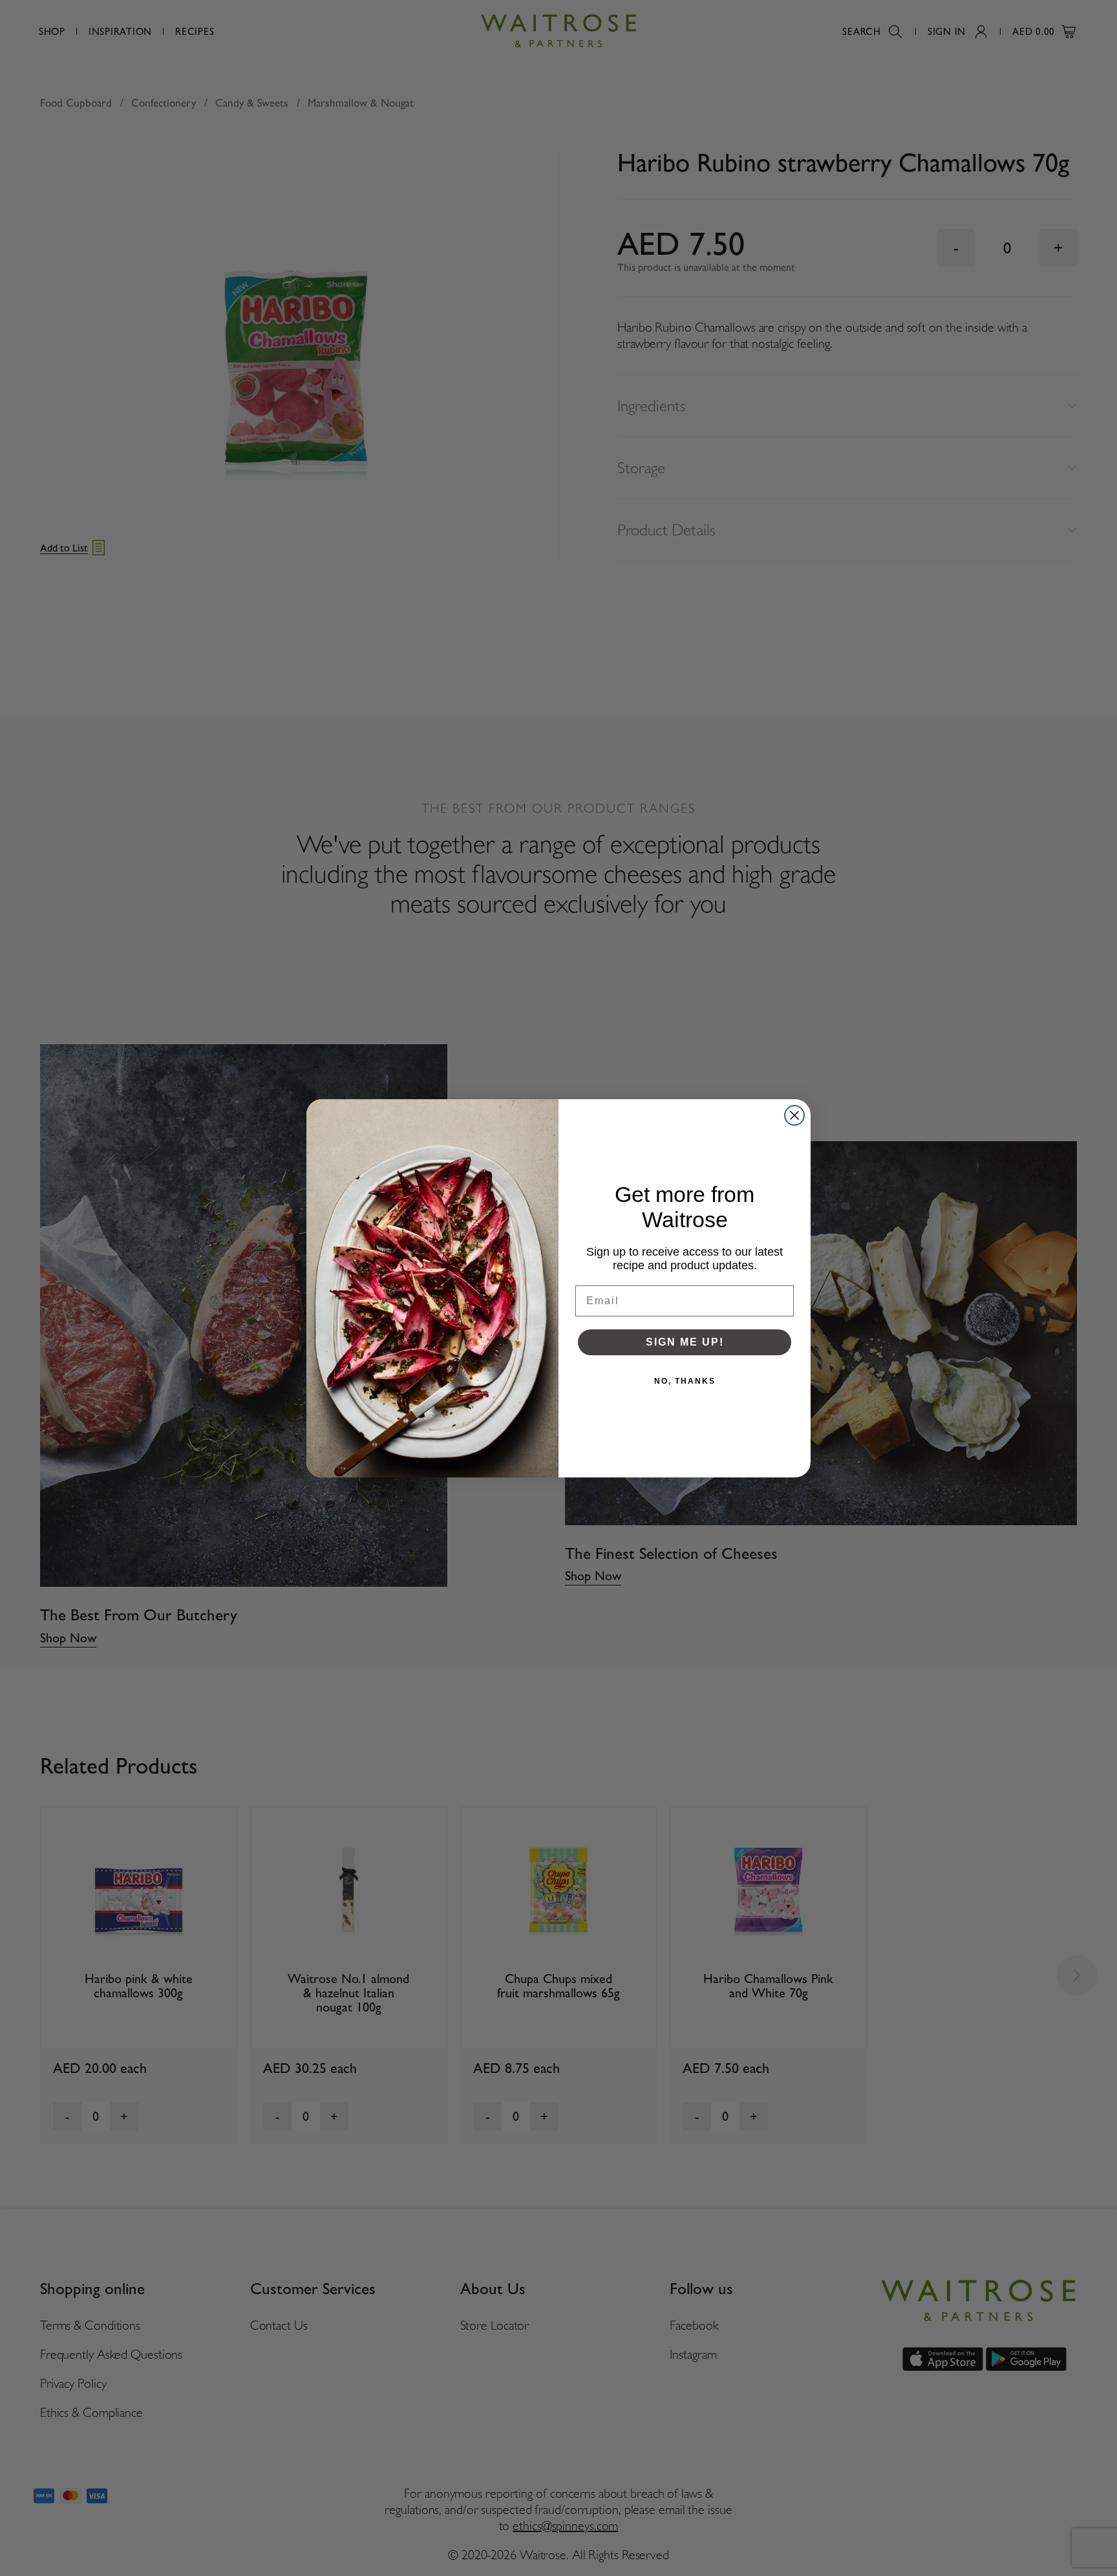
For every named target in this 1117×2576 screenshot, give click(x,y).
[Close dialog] (794, 1115)
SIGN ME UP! (685, 1342)
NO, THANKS (685, 1381)
